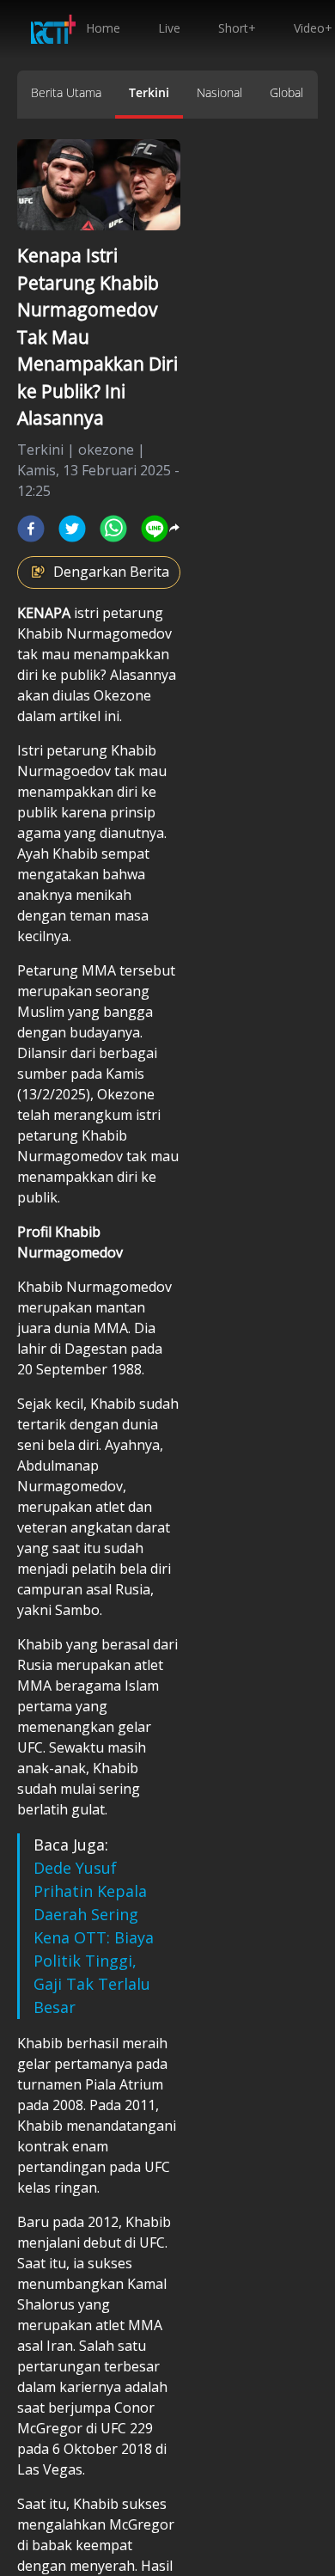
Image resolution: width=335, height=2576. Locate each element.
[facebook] (31, 529)
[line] (155, 529)
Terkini (149, 92)
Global (286, 92)
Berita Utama (66, 92)
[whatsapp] (113, 529)
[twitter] (72, 529)
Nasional (219, 92)
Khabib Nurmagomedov (94, 633)
